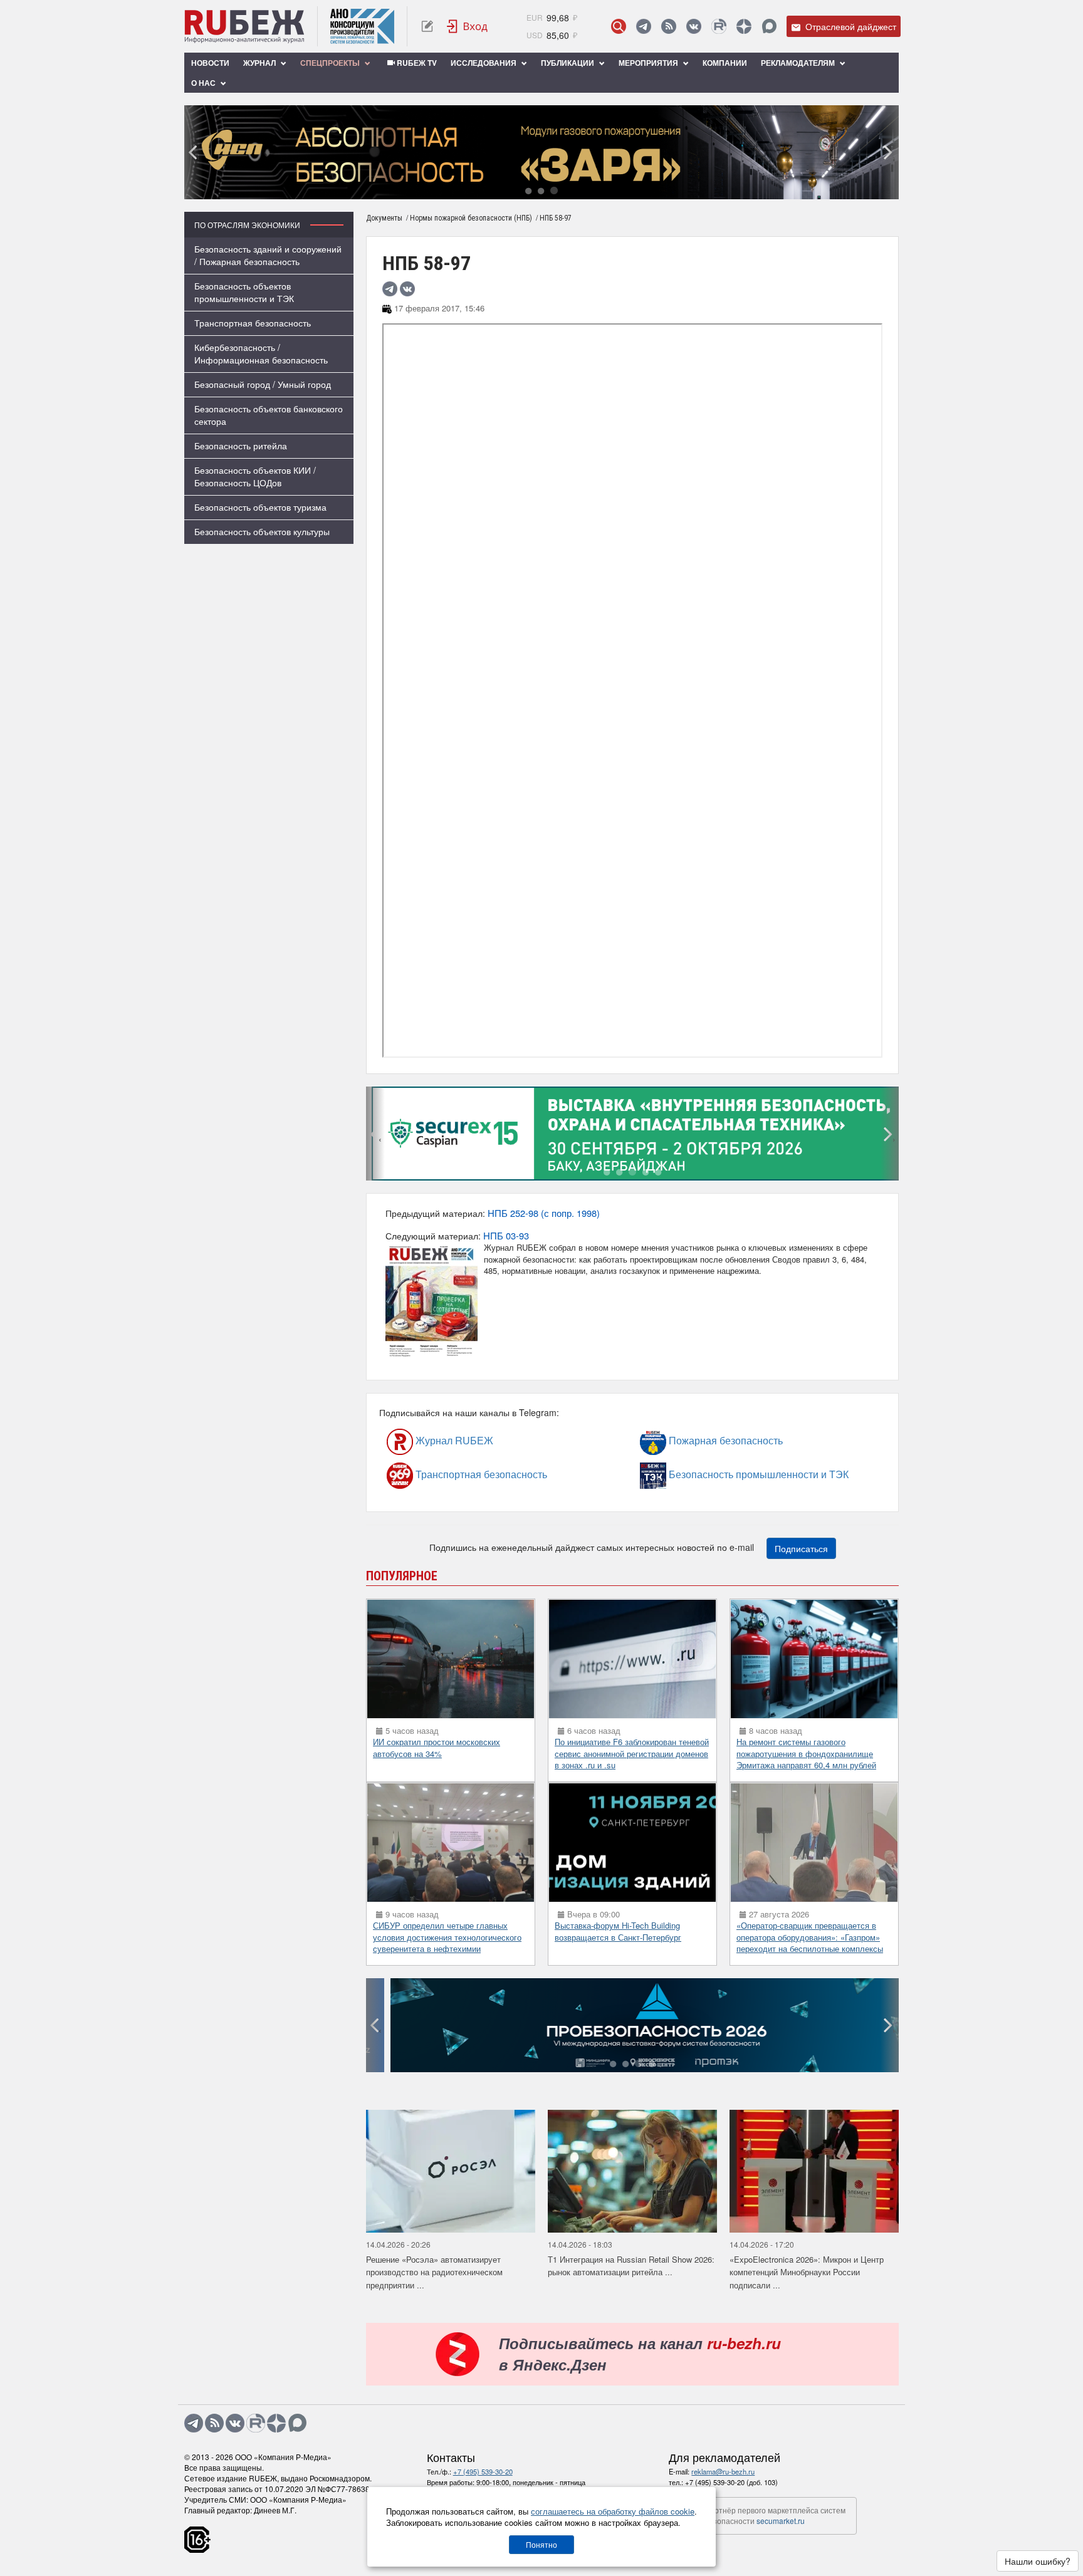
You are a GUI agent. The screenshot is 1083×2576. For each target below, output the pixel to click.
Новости (210, 63)
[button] (528, 190)
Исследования (484, 63)
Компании (725, 63)
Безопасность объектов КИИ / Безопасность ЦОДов (255, 476)
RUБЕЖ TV (416, 63)
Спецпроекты (331, 63)
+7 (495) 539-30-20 (483, 2471)
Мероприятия (649, 63)
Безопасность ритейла (241, 446)
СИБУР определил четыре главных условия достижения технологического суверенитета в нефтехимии (447, 1937)
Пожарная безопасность (691, 1440)
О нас (204, 83)
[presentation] (194, 152)
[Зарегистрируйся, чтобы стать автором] (427, 26)
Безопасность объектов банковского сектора (269, 415)
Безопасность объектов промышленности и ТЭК (244, 292)
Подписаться (801, 1548)
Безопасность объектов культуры (262, 531)
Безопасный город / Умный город (263, 384)
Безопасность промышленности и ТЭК (701, 1474)
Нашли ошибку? (1038, 2561)
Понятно (541, 2544)
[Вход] (468, 26)
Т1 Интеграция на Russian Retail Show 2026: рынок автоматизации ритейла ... (631, 2266)
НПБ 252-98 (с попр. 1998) (544, 1213)
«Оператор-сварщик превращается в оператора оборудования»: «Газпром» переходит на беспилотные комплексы (810, 1937)
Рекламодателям (799, 63)
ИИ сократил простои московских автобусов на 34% (437, 1748)
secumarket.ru (781, 2521)
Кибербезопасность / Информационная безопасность (261, 353)
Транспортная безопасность (253, 323)
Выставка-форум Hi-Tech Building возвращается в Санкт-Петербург (618, 1931)
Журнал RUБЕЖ (428, 1440)
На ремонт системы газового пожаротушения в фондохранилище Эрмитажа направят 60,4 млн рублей (806, 1753)
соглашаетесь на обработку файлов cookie (613, 2511)
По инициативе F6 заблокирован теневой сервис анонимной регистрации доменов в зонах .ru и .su (632, 1753)
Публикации (568, 63)
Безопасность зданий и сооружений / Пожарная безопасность (268, 255)
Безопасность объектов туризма (260, 507)
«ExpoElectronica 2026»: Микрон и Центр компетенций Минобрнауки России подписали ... (807, 2272)
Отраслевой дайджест (850, 26)
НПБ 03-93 (506, 1235)
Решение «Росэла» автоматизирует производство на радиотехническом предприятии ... (434, 2272)
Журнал (260, 63)
